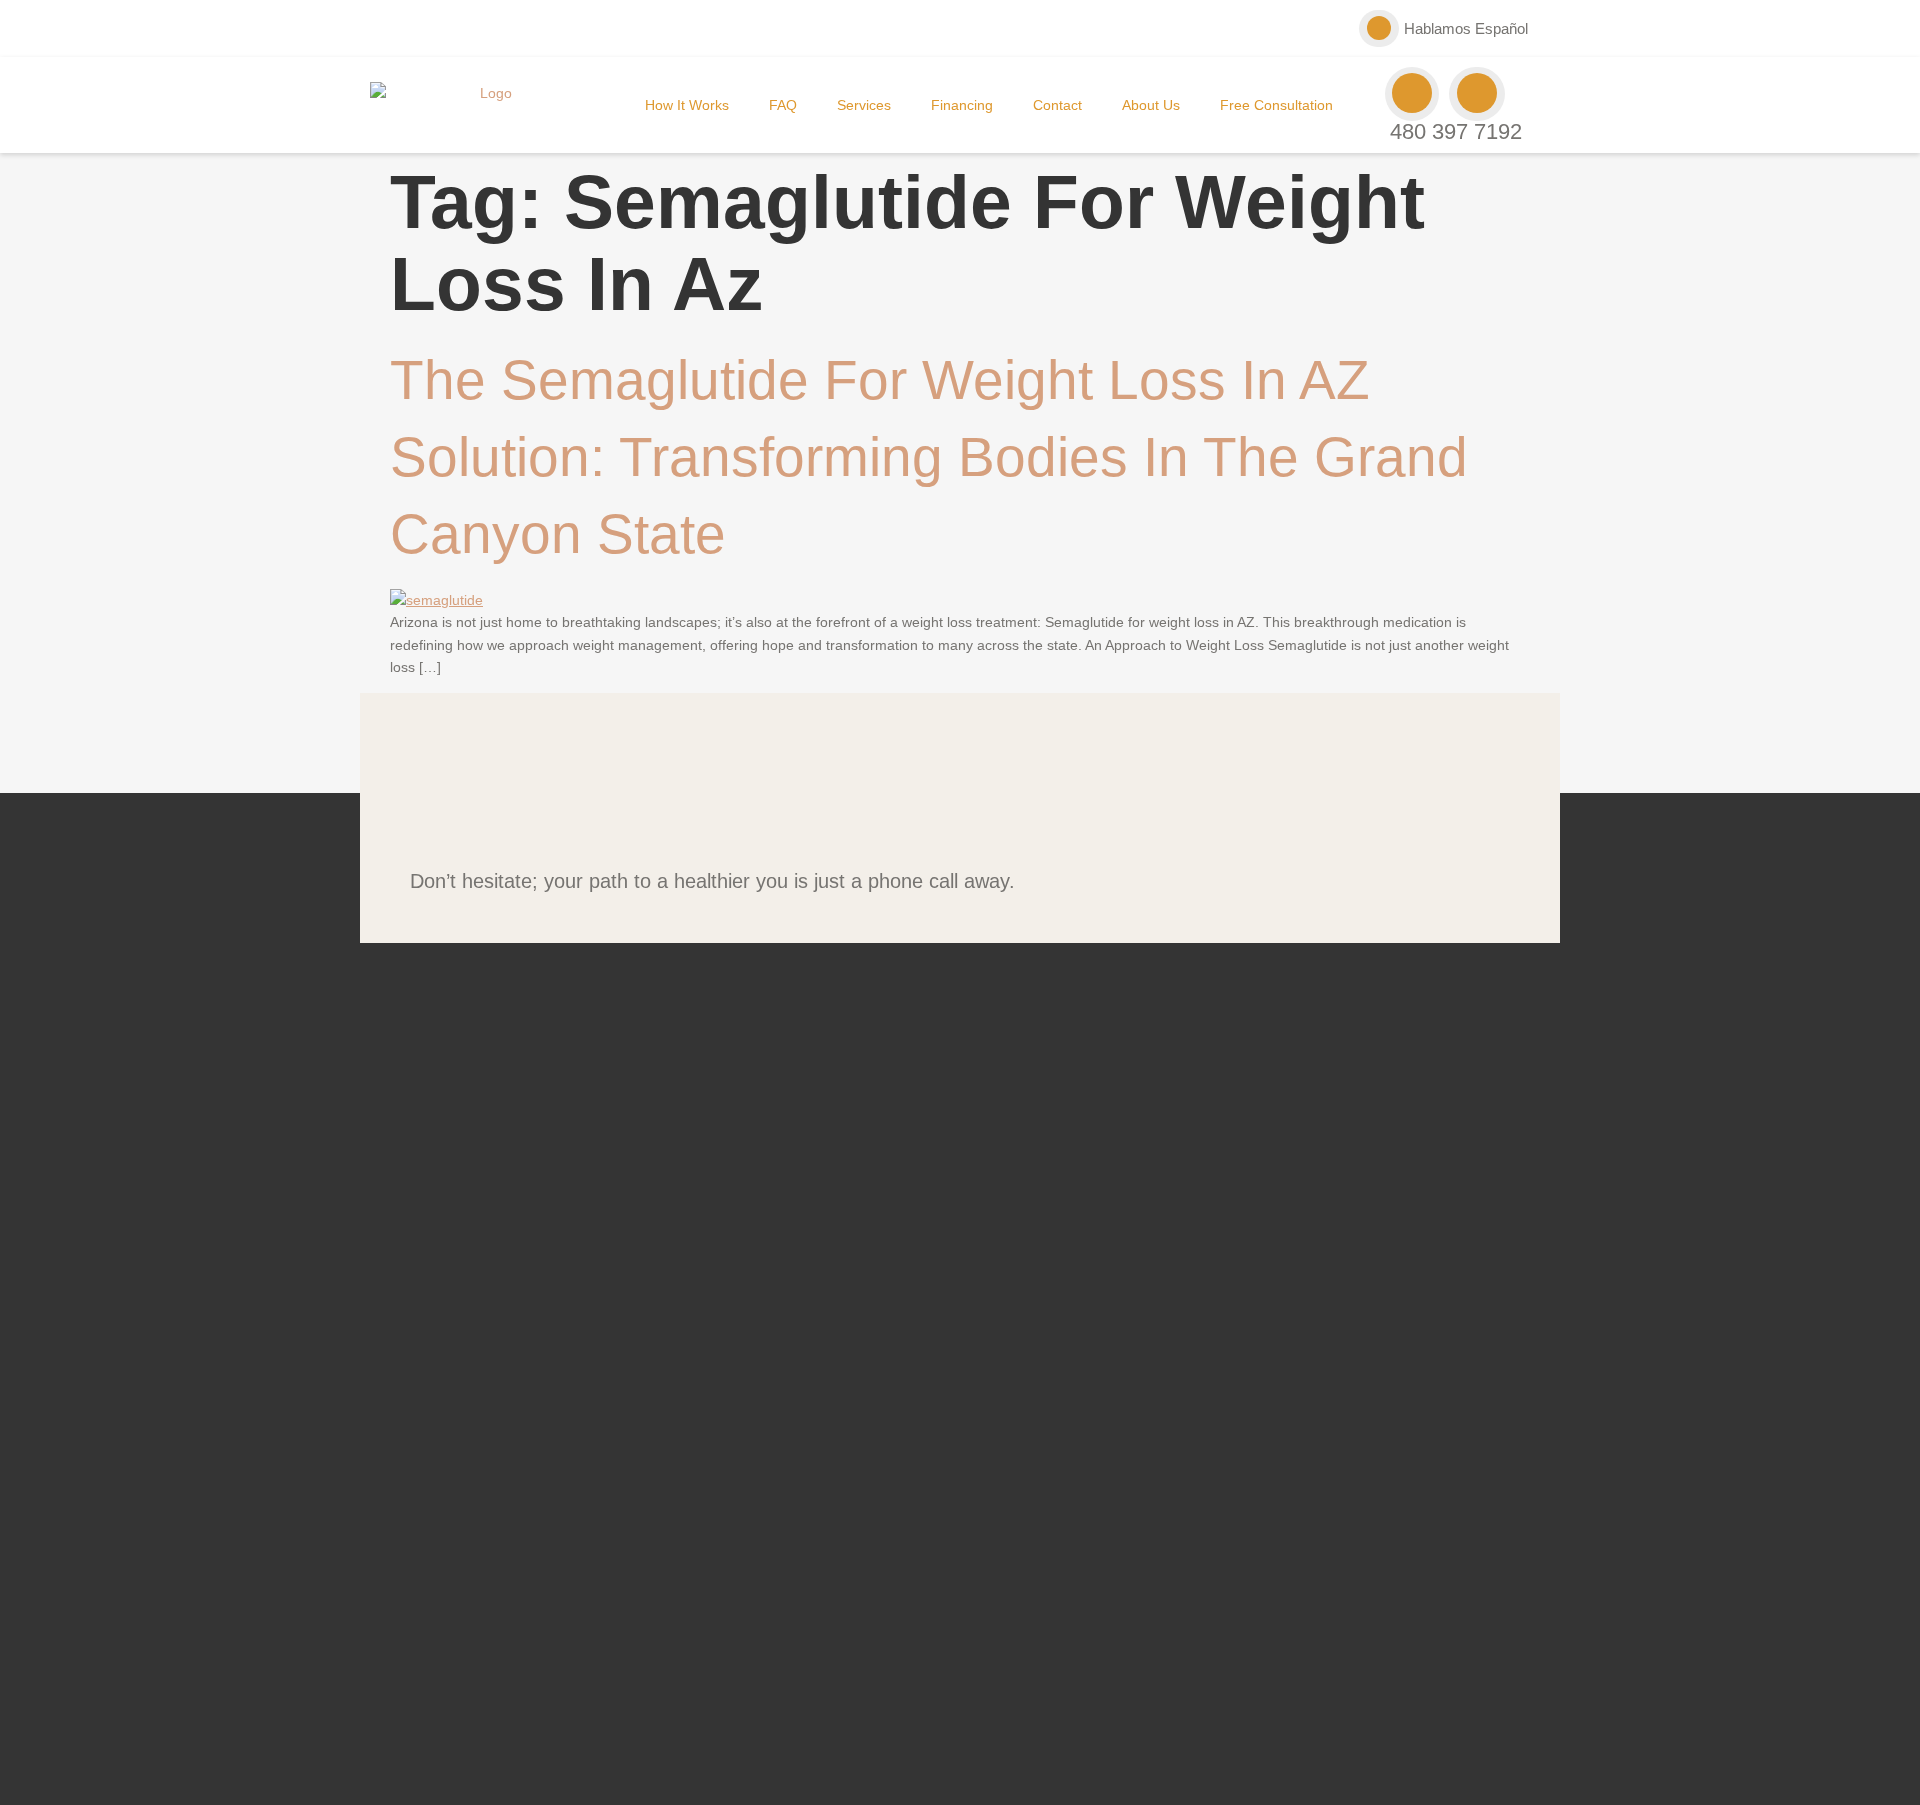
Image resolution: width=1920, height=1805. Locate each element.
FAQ (783, 105)
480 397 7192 (1456, 131)
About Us (1151, 105)
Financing (962, 105)
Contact (1057, 105)
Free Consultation (1276, 105)
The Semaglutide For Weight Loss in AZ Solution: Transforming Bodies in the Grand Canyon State (929, 457)
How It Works (687, 105)
